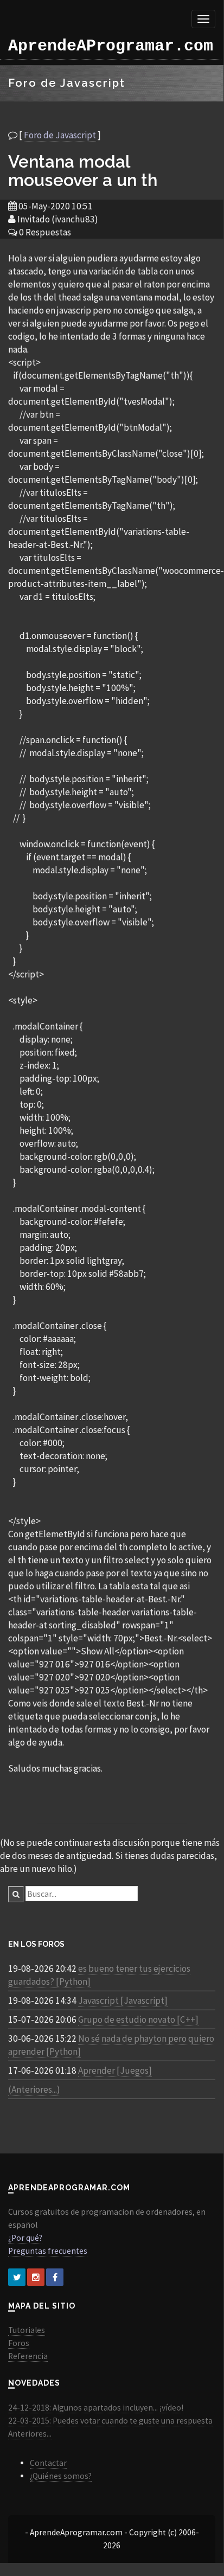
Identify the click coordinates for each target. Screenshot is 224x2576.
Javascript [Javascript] (123, 2000)
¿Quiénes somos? (61, 2476)
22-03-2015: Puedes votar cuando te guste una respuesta (110, 2421)
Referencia (28, 2356)
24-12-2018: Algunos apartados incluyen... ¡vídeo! (96, 2408)
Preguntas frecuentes (48, 2251)
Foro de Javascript (60, 135)
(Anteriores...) (34, 2089)
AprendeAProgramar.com (111, 46)
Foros (19, 2343)
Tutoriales (27, 2330)
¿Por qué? (25, 2238)
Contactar (48, 2463)
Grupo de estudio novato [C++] (138, 2019)
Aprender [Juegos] (115, 2070)
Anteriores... (30, 2434)
